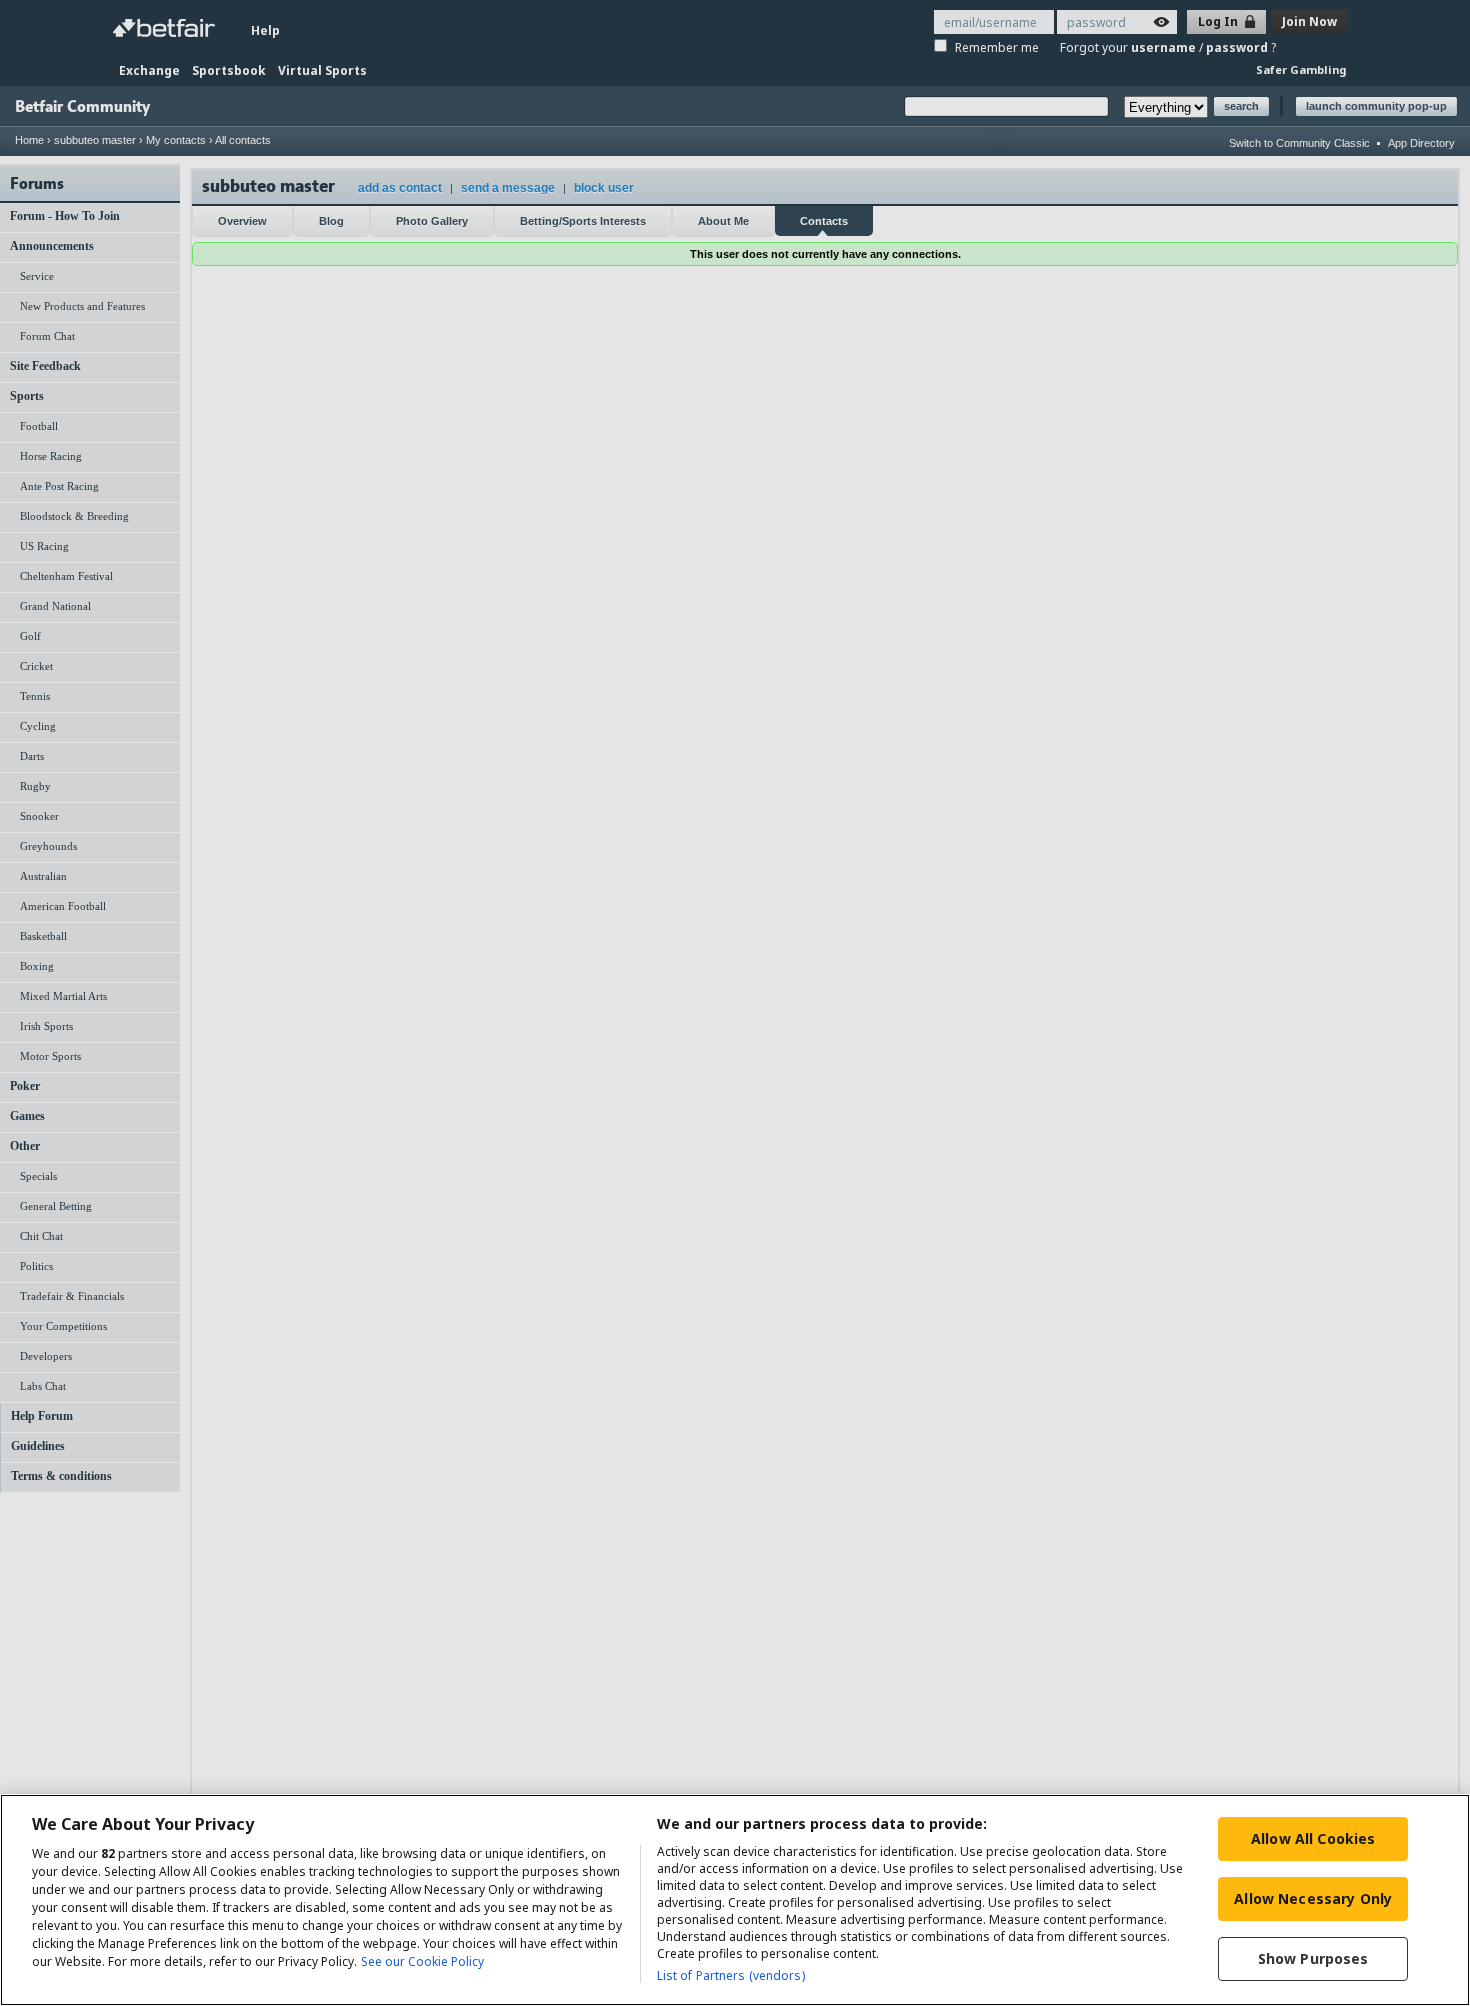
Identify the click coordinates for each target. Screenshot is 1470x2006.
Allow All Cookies (1313, 1838)
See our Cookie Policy (422, 1961)
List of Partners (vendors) (731, 1975)
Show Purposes (1313, 1958)
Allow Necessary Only (1313, 1898)
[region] (735, 1900)
